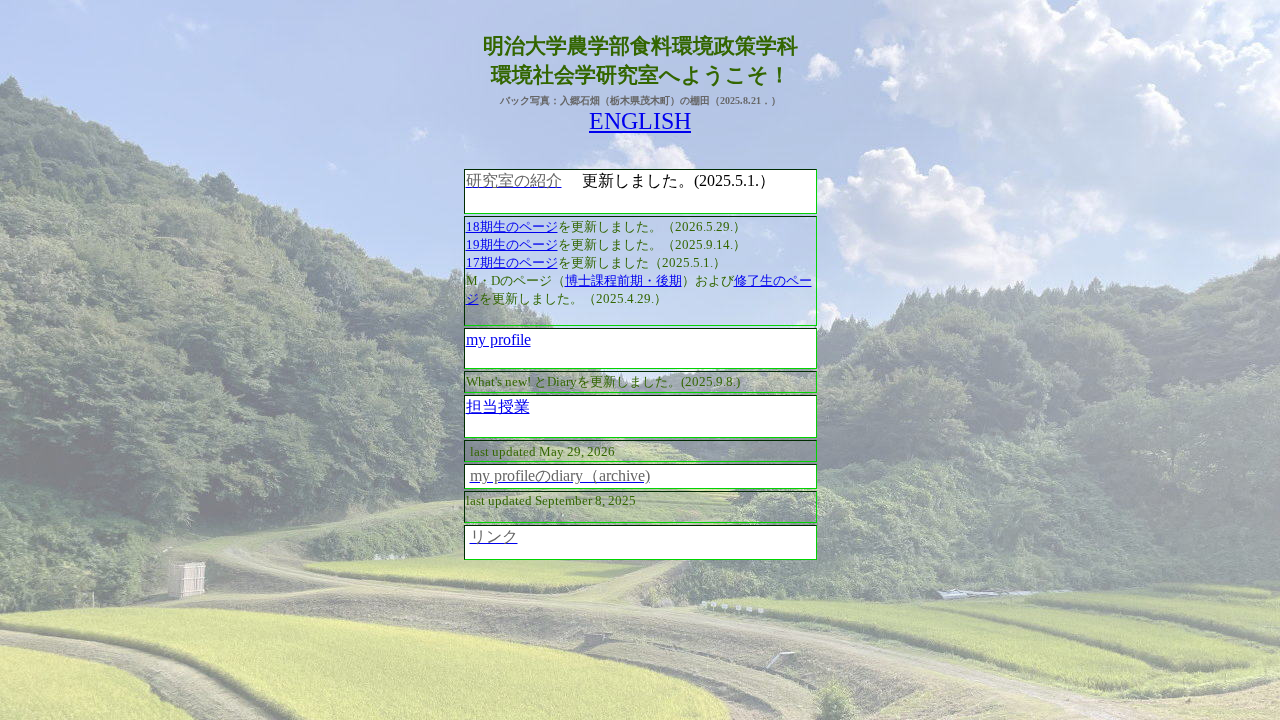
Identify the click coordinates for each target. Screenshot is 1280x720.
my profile (498, 339)
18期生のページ (512, 226)
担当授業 (498, 406)
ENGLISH (640, 121)
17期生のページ (512, 262)
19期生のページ (512, 244)
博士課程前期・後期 (623, 280)
